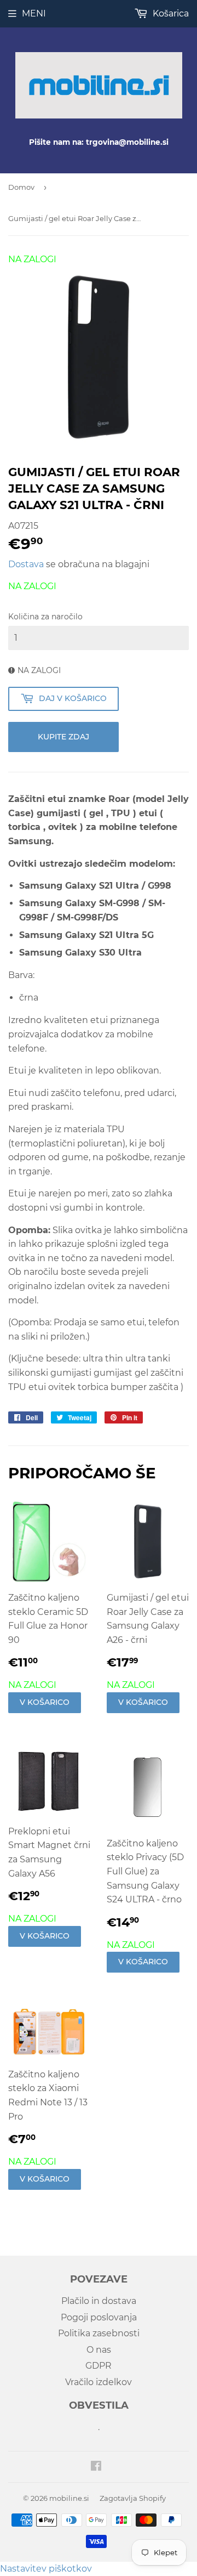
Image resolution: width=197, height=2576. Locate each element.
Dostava (26, 564)
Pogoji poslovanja (99, 2317)
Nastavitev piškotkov (46, 2569)
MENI (34, 13)
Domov (21, 187)
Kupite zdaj (63, 737)
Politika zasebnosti (99, 2333)
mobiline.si (69, 2498)
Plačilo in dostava (99, 2301)
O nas (99, 2350)
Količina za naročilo (45, 617)
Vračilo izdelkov (99, 2382)
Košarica (170, 13)
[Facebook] (96, 2467)
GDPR (99, 2366)
